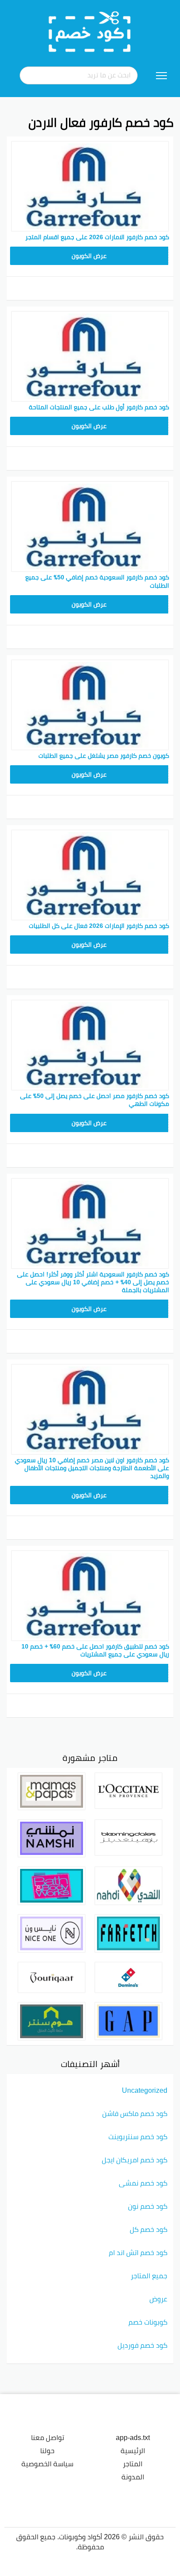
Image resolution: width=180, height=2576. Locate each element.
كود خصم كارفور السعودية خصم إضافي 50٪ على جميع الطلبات (97, 581)
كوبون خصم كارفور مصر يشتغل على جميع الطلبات (104, 756)
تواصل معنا (48, 2437)
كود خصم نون (148, 2206)
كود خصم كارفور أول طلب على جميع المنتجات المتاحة (99, 407)
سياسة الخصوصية (47, 2464)
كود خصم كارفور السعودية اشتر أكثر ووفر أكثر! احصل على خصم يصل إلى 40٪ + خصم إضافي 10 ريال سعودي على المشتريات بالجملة (93, 1282)
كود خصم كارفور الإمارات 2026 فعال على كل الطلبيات (99, 926)
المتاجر (133, 2464)
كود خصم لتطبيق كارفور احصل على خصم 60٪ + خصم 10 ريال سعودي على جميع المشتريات (95, 1650)
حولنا (47, 2451)
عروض (158, 2299)
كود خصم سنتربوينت (138, 2137)
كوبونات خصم (148, 2322)
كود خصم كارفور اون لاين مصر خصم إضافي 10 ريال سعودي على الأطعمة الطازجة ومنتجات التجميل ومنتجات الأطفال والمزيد (92, 1468)
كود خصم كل (149, 2229)
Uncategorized (145, 2090)
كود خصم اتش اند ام (138, 2252)
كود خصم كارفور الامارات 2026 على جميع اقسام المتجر (97, 237)
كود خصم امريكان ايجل (135, 2160)
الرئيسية (133, 2451)
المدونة (133, 2477)
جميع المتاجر (149, 2276)
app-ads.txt (133, 2437)
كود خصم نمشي (143, 2183)
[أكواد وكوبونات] (90, 31)
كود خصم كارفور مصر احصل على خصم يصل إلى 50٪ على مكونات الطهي (95, 1100)
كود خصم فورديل (142, 2345)
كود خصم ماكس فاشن (135, 2113)
